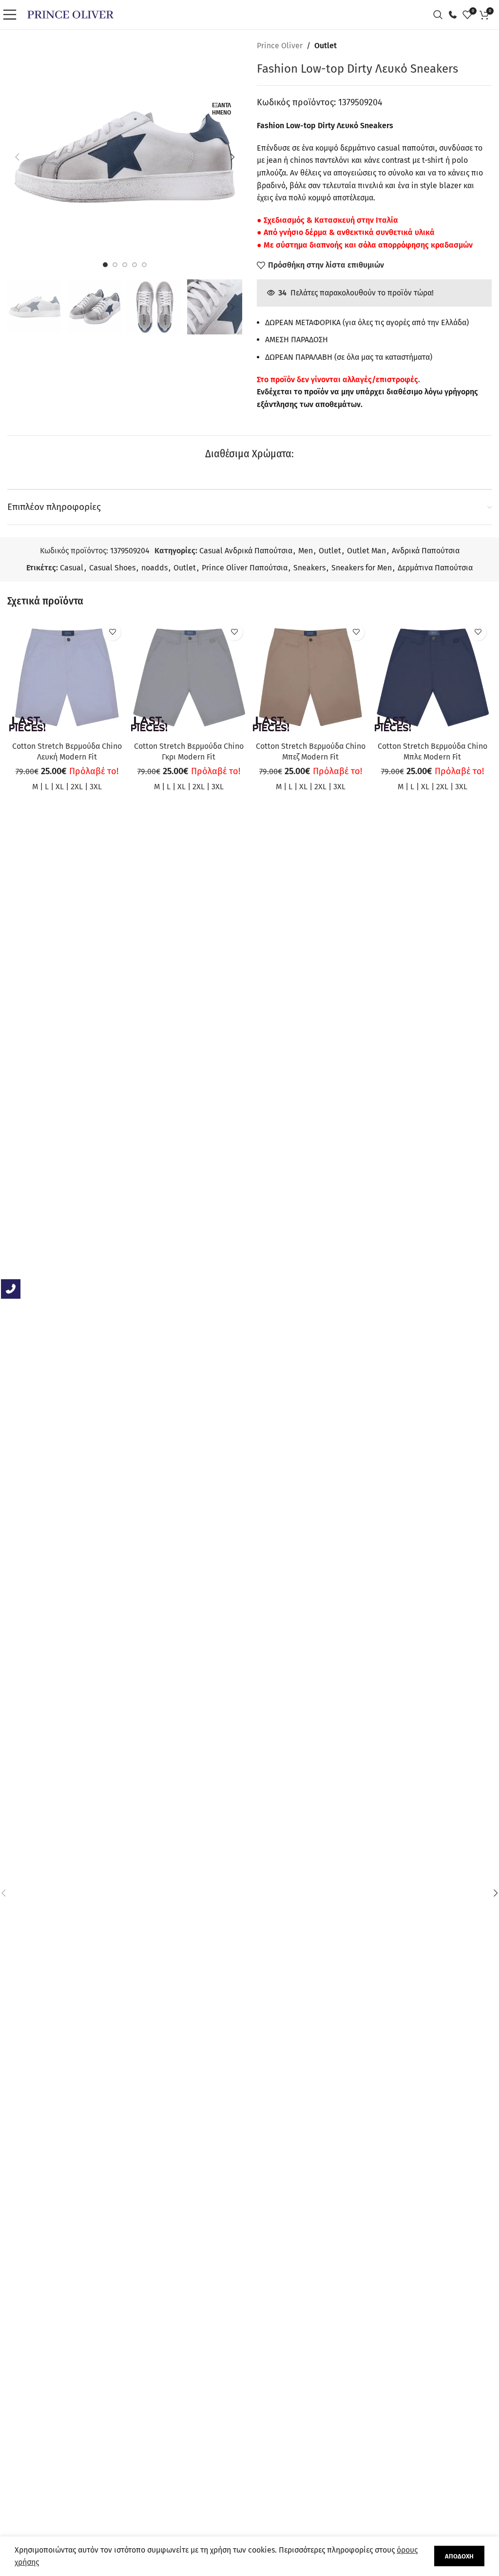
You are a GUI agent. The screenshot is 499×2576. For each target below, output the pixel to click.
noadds (154, 568)
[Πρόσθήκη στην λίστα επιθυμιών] (112, 632)
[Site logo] (70, 14)
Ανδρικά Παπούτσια (426, 551)
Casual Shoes (112, 568)
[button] (17, 157)
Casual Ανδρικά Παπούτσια (246, 551)
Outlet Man (366, 551)
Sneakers (309, 568)
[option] (105, 265)
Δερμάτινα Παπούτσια (435, 568)
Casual (72, 568)
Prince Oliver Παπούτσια (245, 568)
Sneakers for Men (362, 568)
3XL (96, 787)
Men (306, 551)
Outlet (326, 46)
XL (60, 787)
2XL (77, 787)
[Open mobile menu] (12, 15)
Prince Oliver (280, 46)
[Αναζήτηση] (441, 15)
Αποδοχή (459, 2556)
